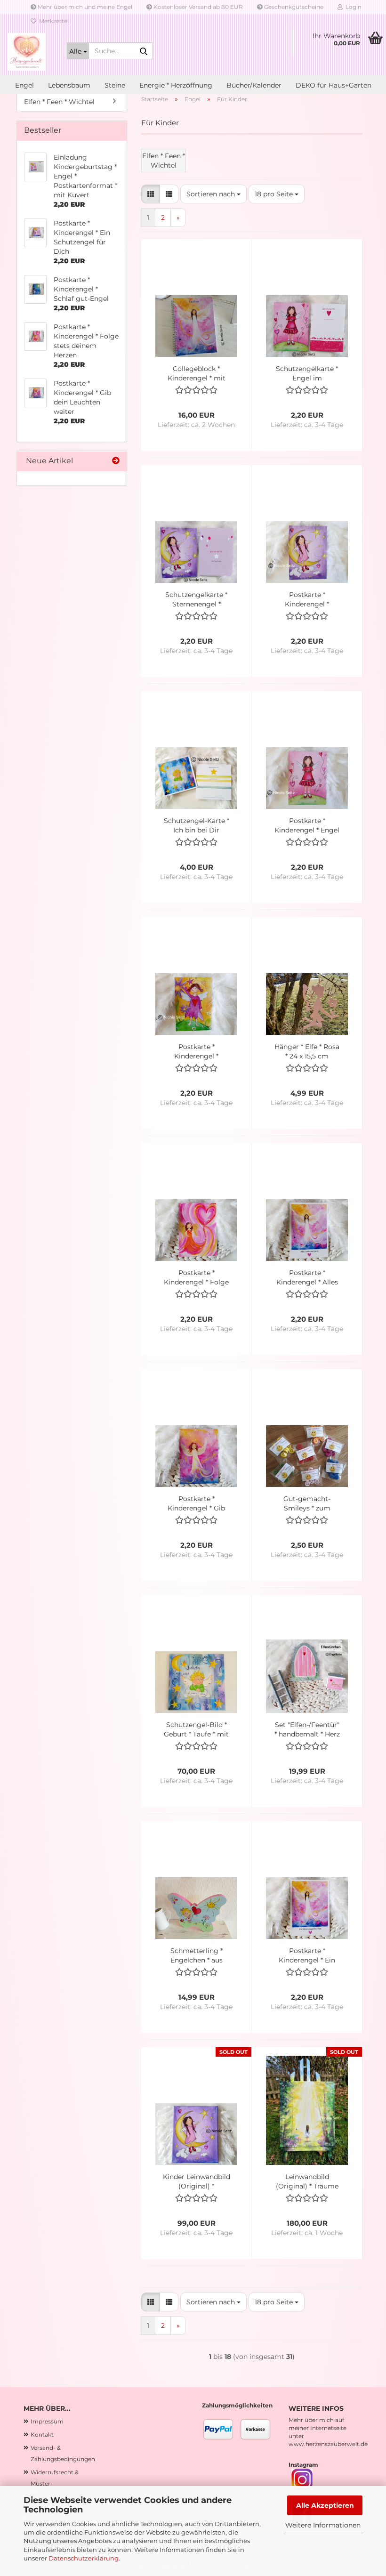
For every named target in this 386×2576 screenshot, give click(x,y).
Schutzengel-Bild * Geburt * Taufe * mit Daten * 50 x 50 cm (196, 1730)
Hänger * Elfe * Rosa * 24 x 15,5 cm (307, 1051)
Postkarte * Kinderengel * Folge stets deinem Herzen (196, 1278)
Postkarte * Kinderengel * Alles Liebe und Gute (307, 1278)
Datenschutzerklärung (84, 2558)
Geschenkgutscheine (293, 7)
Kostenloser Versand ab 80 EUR (197, 7)
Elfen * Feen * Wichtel (59, 102)
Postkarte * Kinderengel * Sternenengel (307, 600)
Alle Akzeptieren (325, 2505)
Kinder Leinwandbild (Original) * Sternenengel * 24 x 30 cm (197, 2182)
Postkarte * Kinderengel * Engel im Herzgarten (307, 826)
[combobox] (213, 194)
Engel (24, 85)
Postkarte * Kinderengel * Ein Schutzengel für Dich (307, 1956)
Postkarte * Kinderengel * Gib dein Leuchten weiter (196, 1504)
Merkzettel (52, 21)
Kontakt (42, 2435)
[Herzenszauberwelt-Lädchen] (26, 52)
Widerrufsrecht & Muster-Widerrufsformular (57, 2483)
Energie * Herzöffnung (176, 85)
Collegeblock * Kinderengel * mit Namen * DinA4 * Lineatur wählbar (197, 374)
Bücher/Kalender (254, 85)
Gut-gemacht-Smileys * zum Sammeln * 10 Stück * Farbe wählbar (307, 1504)
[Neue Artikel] (116, 461)
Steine (115, 85)
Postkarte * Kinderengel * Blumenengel (197, 1052)
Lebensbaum (69, 85)
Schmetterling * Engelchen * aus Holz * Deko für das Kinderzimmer (197, 1956)
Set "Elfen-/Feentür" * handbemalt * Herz (307, 1729)
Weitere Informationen (323, 2525)
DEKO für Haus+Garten (334, 85)
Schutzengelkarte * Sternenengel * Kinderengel (196, 600)
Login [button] (352, 7)
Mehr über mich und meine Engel (84, 7)
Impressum (47, 2421)
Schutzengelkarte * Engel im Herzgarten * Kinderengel (307, 374)
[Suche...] (144, 51)
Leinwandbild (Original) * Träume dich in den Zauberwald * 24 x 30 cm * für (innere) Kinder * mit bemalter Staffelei (307, 2182)
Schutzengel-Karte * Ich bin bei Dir (197, 825)
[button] (151, 194)
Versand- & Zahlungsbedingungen (63, 2453)
